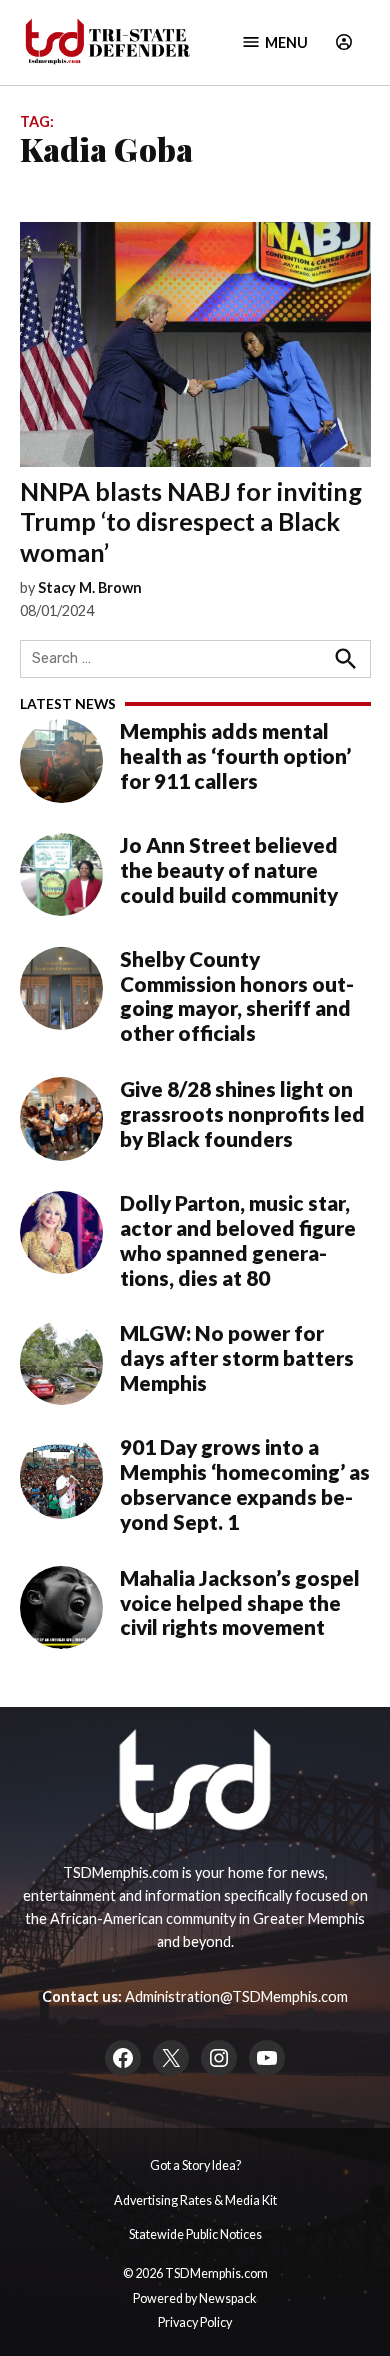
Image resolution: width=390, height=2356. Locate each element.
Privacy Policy (195, 2322)
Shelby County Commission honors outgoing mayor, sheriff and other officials (237, 996)
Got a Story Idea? (195, 2165)
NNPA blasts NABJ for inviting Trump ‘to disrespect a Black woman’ (191, 521)
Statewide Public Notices (195, 2234)
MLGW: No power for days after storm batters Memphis (237, 1358)
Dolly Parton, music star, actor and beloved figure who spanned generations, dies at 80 (238, 1240)
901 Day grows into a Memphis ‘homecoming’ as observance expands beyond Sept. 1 (245, 1484)
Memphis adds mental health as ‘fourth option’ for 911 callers (235, 756)
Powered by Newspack (195, 2298)
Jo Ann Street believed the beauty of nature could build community (229, 870)
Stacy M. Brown (90, 587)
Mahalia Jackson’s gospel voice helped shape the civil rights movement (240, 1603)
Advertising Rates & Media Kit (195, 2200)
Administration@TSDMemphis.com (236, 1996)
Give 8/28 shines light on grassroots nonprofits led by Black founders (242, 1114)
